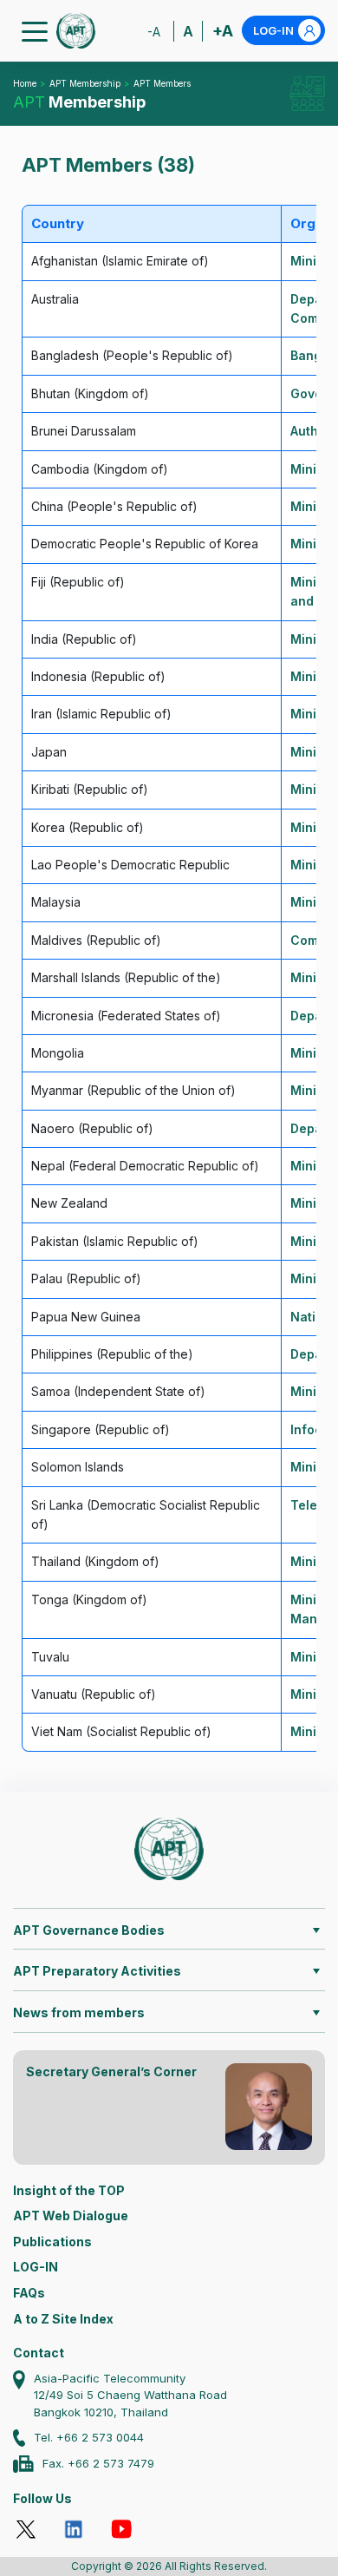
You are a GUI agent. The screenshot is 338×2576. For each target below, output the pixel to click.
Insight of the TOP (69, 2190)
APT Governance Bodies (89, 1930)
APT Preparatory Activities (97, 1971)
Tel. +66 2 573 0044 (89, 2437)
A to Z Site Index (63, 2319)
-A (154, 32)
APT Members (162, 83)
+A (223, 31)
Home (25, 83)
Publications (52, 2242)
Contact (39, 2353)
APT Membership (85, 83)
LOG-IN (273, 30)
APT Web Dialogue (71, 2215)
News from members (79, 2012)
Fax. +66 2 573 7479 (98, 2463)
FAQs (29, 2293)
